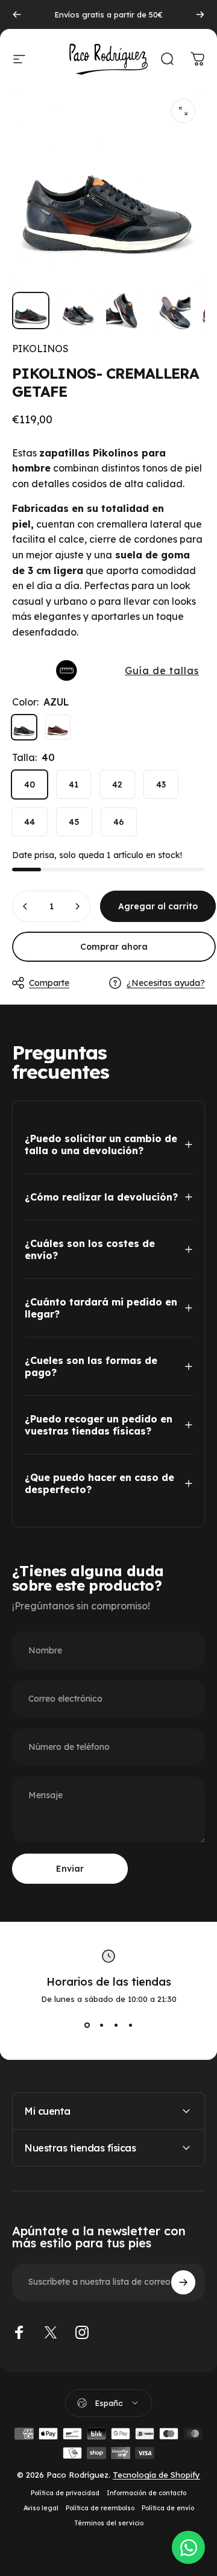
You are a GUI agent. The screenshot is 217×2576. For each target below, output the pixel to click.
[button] (108, 671)
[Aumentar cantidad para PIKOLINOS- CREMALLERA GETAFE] (77, 906)
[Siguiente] (200, 14)
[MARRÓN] (58, 727)
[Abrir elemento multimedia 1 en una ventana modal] (183, 111)
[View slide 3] (116, 2025)
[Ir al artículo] (31, 311)
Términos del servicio (109, 2523)
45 (74, 822)
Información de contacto (146, 2493)
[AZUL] (24, 727)
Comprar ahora (114, 947)
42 (117, 784)
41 (74, 784)
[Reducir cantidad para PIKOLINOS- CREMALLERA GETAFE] (25, 906)
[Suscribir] (183, 2282)
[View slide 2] (101, 2025)
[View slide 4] (130, 2025)
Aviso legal (41, 2508)
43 (161, 784)
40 (30, 784)
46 (119, 822)
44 (30, 822)
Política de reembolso (100, 2508)
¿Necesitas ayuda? (166, 983)
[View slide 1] (87, 2025)
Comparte (49, 983)
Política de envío (168, 2508)
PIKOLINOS (40, 349)
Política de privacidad (65, 2493)
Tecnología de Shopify (156, 2475)
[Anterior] (17, 14)
